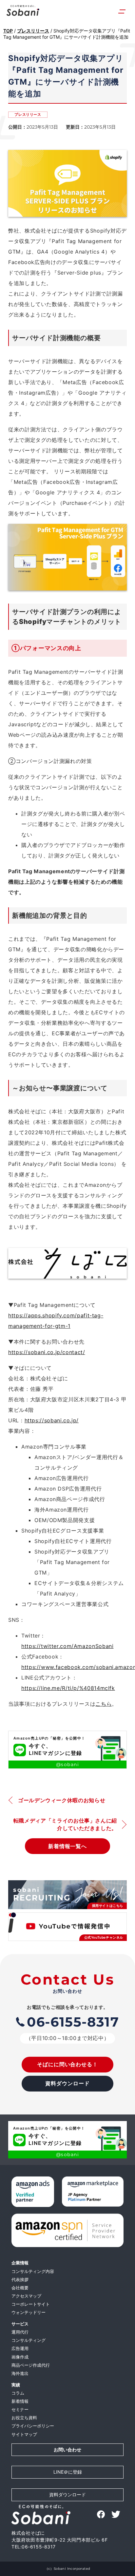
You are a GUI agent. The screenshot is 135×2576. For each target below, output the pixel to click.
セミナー (20, 2410)
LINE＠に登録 (68, 2472)
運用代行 (20, 2332)
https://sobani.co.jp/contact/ (47, 1352)
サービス (20, 2324)
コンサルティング (29, 2340)
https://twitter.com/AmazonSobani (67, 1646)
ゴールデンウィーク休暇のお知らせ (62, 1800)
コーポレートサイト (31, 2304)
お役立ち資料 (24, 2418)
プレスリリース (28, 114)
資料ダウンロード (67, 2083)
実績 (16, 2385)
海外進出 (20, 2373)
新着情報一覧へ (68, 1846)
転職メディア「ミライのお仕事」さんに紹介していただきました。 (65, 1824)
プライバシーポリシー (33, 2426)
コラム (18, 2393)
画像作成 (20, 2357)
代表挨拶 (20, 2280)
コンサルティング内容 (33, 2271)
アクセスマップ (26, 2296)
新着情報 (20, 2401)
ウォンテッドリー (29, 2312)
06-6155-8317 (73, 2022)
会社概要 (20, 2288)
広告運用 (20, 2349)
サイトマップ (24, 2434)
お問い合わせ (67, 2450)
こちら (104, 1704)
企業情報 (20, 2263)
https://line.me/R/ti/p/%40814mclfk (68, 1688)
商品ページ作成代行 (31, 2365)
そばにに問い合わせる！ (68, 2064)
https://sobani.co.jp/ (52, 1420)
